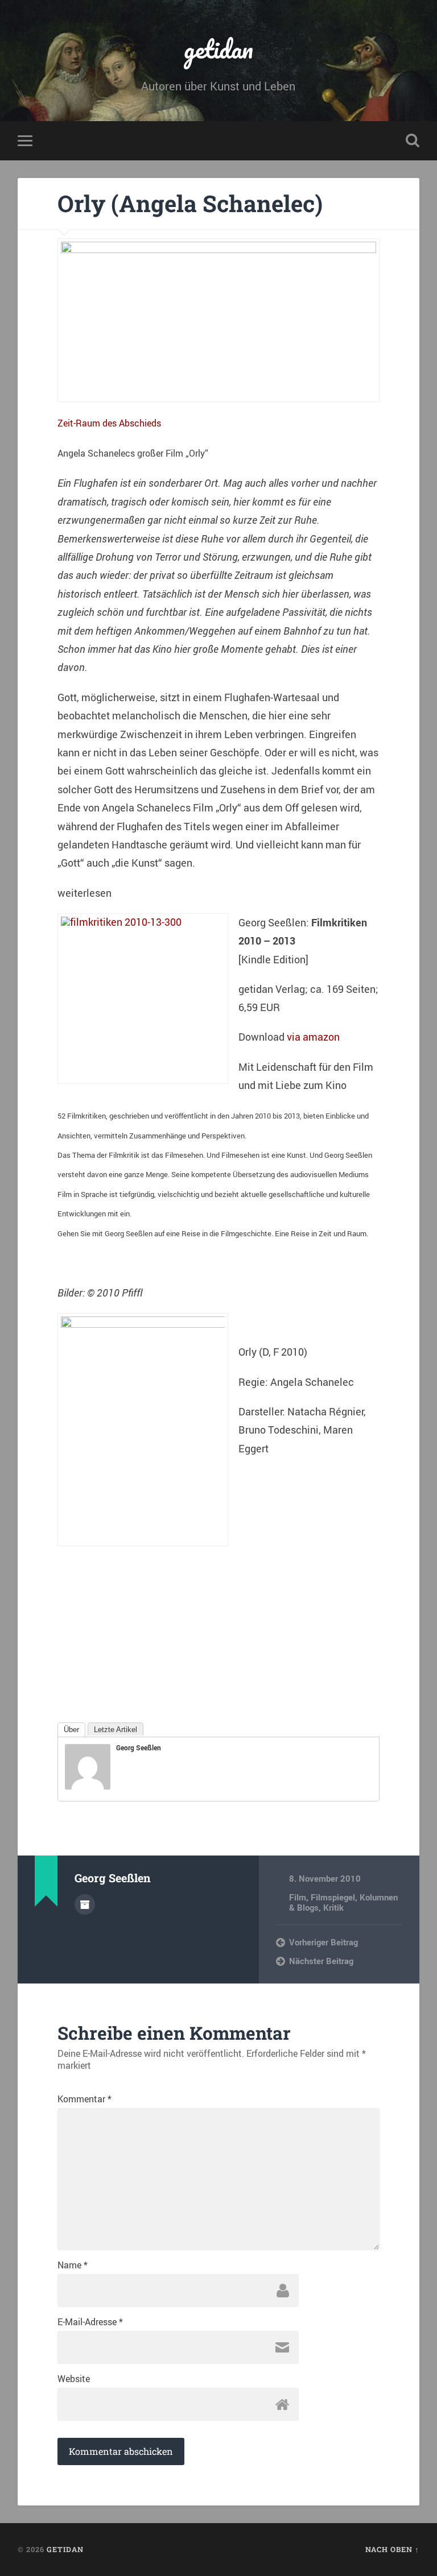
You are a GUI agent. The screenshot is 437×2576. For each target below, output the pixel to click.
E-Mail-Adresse (90, 2322)
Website (74, 2379)
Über (71, 1730)
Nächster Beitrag (321, 1961)
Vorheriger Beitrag (323, 1942)
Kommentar (84, 2099)
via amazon (313, 1037)
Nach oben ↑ (392, 2549)
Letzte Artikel (116, 1730)
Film (298, 1897)
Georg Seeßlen (139, 1747)
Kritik (333, 1907)
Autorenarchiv (85, 1904)
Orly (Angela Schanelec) (190, 203)
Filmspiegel (333, 1897)
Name (73, 2265)
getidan (218, 49)
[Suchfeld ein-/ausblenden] (413, 140)
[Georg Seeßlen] (88, 1786)
